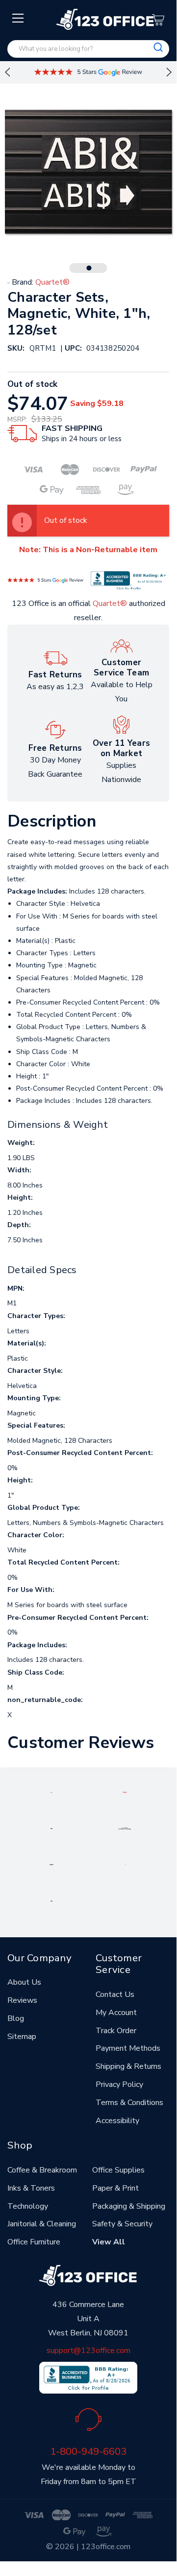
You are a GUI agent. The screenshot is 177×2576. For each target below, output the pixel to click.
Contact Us (115, 1994)
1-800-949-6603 (88, 2451)
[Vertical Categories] (18, 19)
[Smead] (51, 1828)
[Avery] (51, 1792)
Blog (16, 2018)
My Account (116, 2013)
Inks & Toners (31, 2188)
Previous (7, 72)
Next (169, 72)
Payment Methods (128, 2048)
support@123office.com (88, 2351)
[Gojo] (51, 1901)
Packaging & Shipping (129, 2206)
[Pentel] (125, 1792)
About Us (24, 1982)
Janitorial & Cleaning (42, 2224)
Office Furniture (34, 2242)
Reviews (22, 2000)
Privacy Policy (119, 2084)
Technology (28, 2206)
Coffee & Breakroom (42, 2170)
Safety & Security (122, 2224)
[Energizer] (52, 1864)
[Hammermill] (125, 1828)
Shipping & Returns (128, 2066)
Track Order (116, 2031)
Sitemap (22, 2037)
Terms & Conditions (129, 2103)
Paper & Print (115, 2188)
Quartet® (110, 604)
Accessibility (117, 2121)
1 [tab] (89, 268)
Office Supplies (118, 2170)
